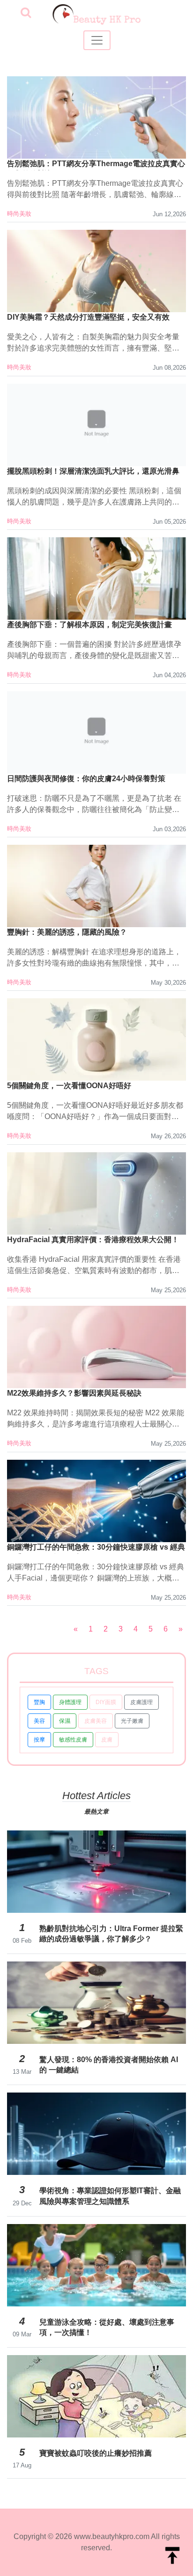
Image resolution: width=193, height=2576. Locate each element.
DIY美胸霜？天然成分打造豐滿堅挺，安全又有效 (88, 317)
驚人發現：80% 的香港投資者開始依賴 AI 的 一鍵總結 (109, 2065)
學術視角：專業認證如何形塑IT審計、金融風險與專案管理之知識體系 (110, 2196)
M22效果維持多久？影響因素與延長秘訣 (74, 1393)
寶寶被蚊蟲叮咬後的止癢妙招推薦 (96, 2453)
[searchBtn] (26, 13)
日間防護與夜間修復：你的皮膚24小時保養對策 (86, 779)
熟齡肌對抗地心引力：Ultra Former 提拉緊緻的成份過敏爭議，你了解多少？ (111, 1934)
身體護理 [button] (70, 1702)
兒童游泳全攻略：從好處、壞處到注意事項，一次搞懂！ (107, 2327)
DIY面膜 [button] (106, 1702)
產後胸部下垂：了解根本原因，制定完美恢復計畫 (89, 625)
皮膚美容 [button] (96, 1721)
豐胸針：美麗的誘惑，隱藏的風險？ (67, 932)
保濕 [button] (65, 1721)
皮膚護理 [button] (141, 1702)
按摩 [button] (39, 1740)
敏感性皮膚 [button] (73, 1740)
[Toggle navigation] (97, 40)
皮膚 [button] (107, 1740)
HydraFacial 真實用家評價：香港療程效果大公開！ (93, 1240)
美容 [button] (39, 1721)
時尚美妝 (19, 214)
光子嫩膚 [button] (132, 1721)
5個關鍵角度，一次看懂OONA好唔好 (69, 1086)
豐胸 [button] (39, 1702)
